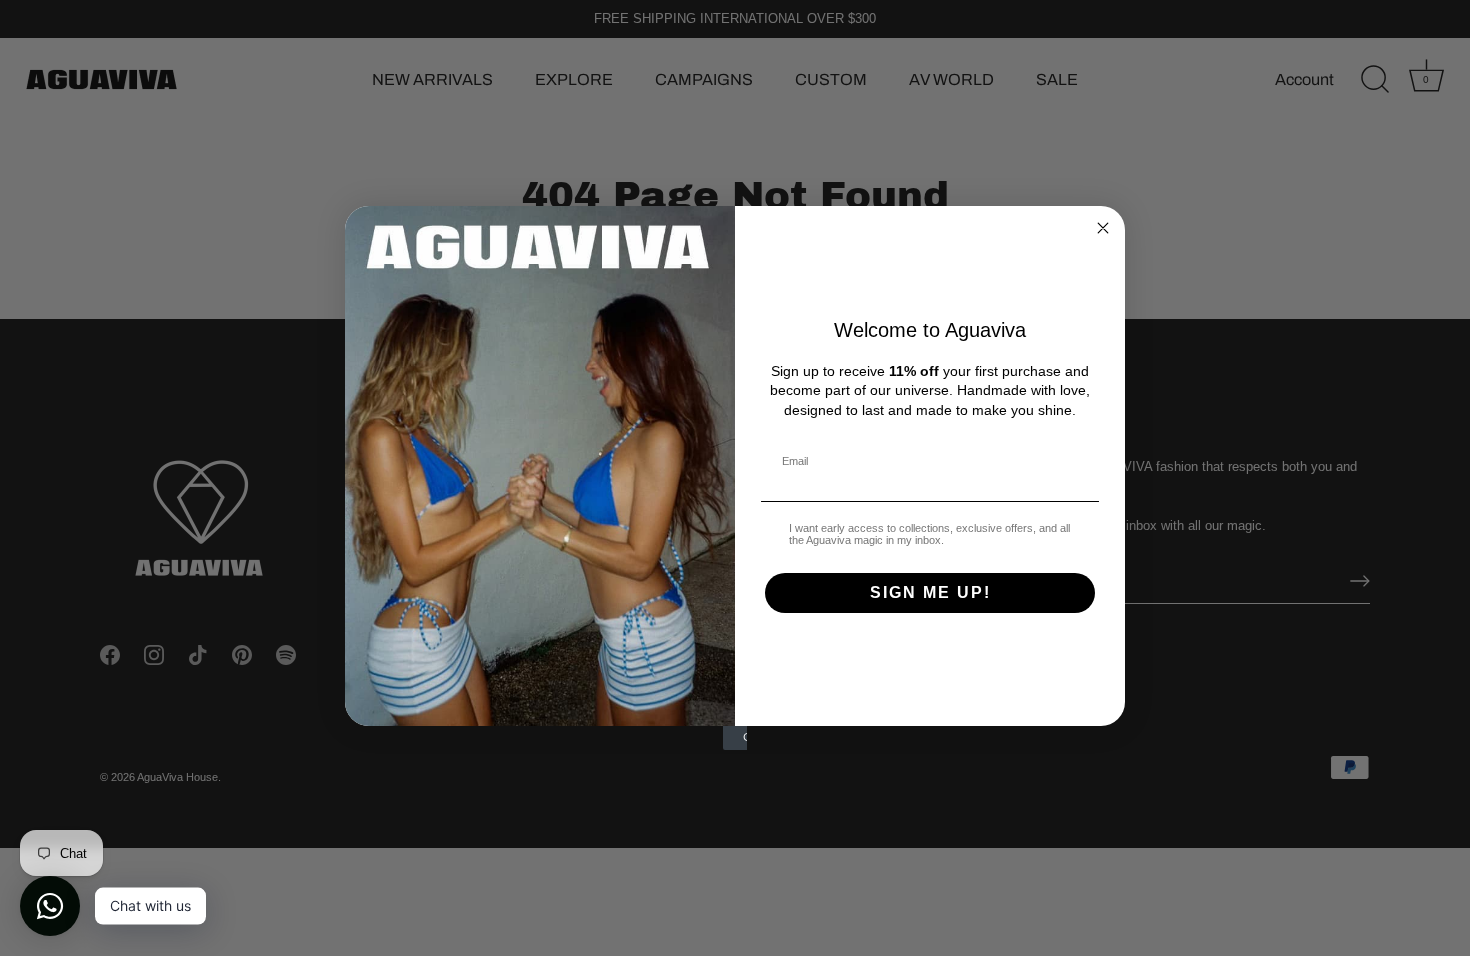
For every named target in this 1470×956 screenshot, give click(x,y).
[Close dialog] (1103, 228)
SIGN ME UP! (930, 592)
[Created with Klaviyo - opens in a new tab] (735, 738)
